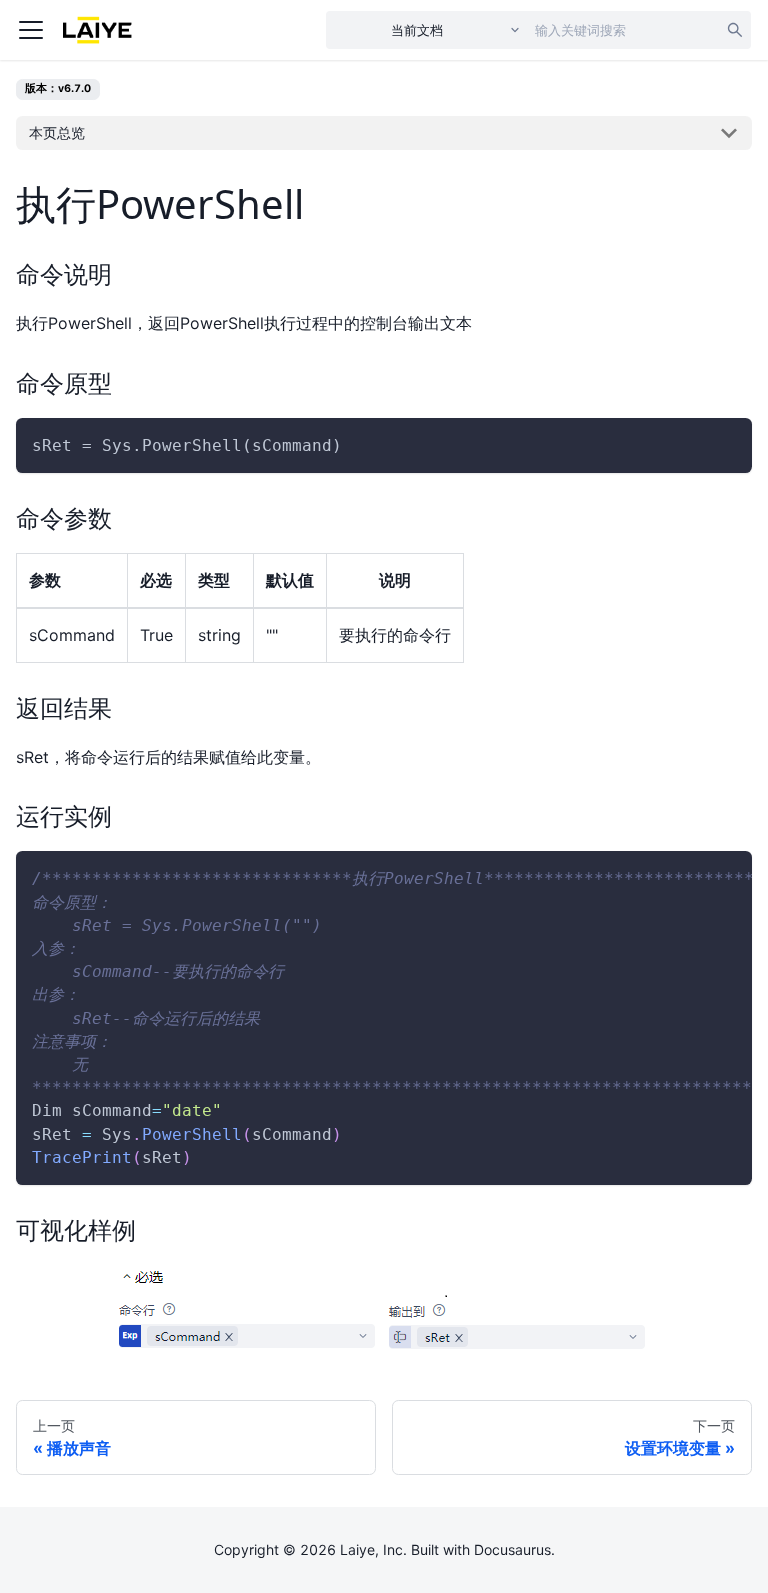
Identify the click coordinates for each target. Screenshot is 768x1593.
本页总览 (57, 132)
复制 (720, 446)
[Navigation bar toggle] (31, 30)
